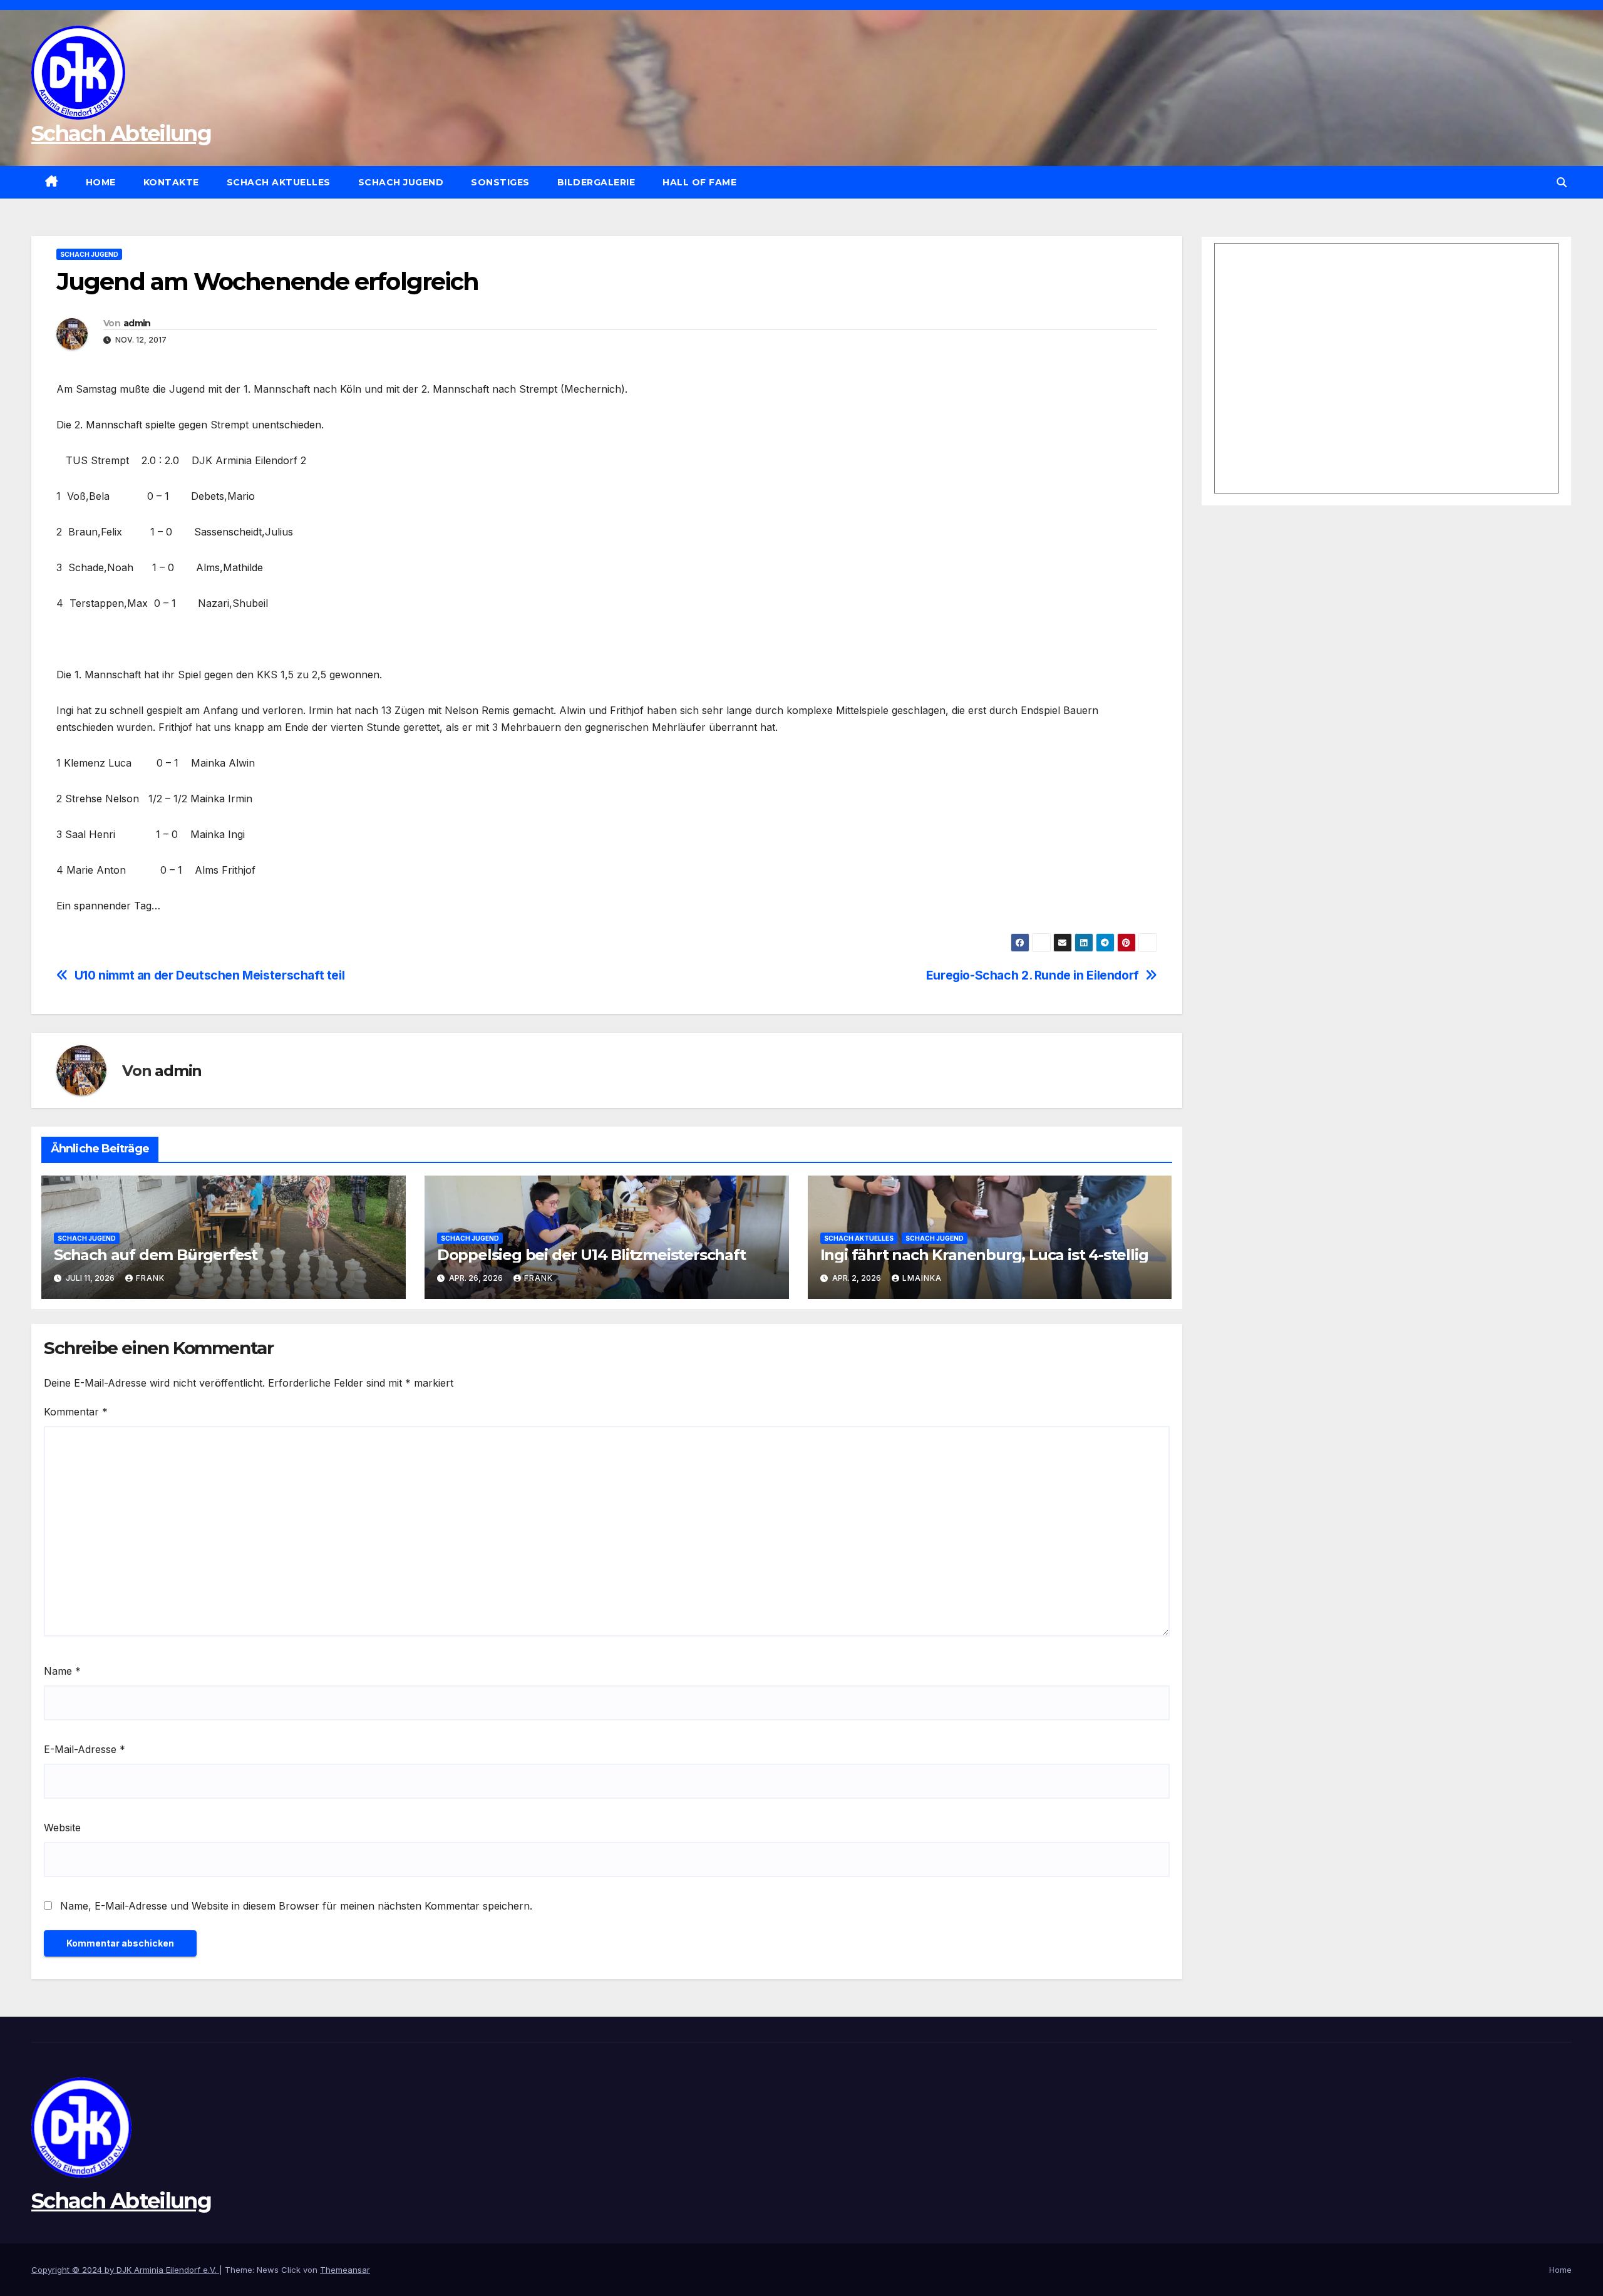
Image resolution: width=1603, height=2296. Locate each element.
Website (62, 1828)
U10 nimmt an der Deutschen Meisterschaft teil (210, 975)
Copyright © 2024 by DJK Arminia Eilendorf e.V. (125, 2270)
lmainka (922, 1278)
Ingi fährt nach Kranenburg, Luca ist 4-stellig (984, 1255)
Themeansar (345, 2270)
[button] (1562, 182)
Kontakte (171, 182)
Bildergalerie (596, 182)
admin (137, 323)
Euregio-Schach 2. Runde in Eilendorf (1033, 975)
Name (62, 1671)
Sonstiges (500, 182)
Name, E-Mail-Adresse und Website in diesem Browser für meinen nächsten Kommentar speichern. (296, 1906)
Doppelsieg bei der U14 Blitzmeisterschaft (591, 1255)
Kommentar (76, 1412)
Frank (150, 1278)
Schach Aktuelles (279, 182)
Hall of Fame (699, 182)
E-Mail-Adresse (85, 1749)
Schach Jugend (401, 182)
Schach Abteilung (121, 133)
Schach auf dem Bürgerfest (156, 1255)
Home (101, 182)
